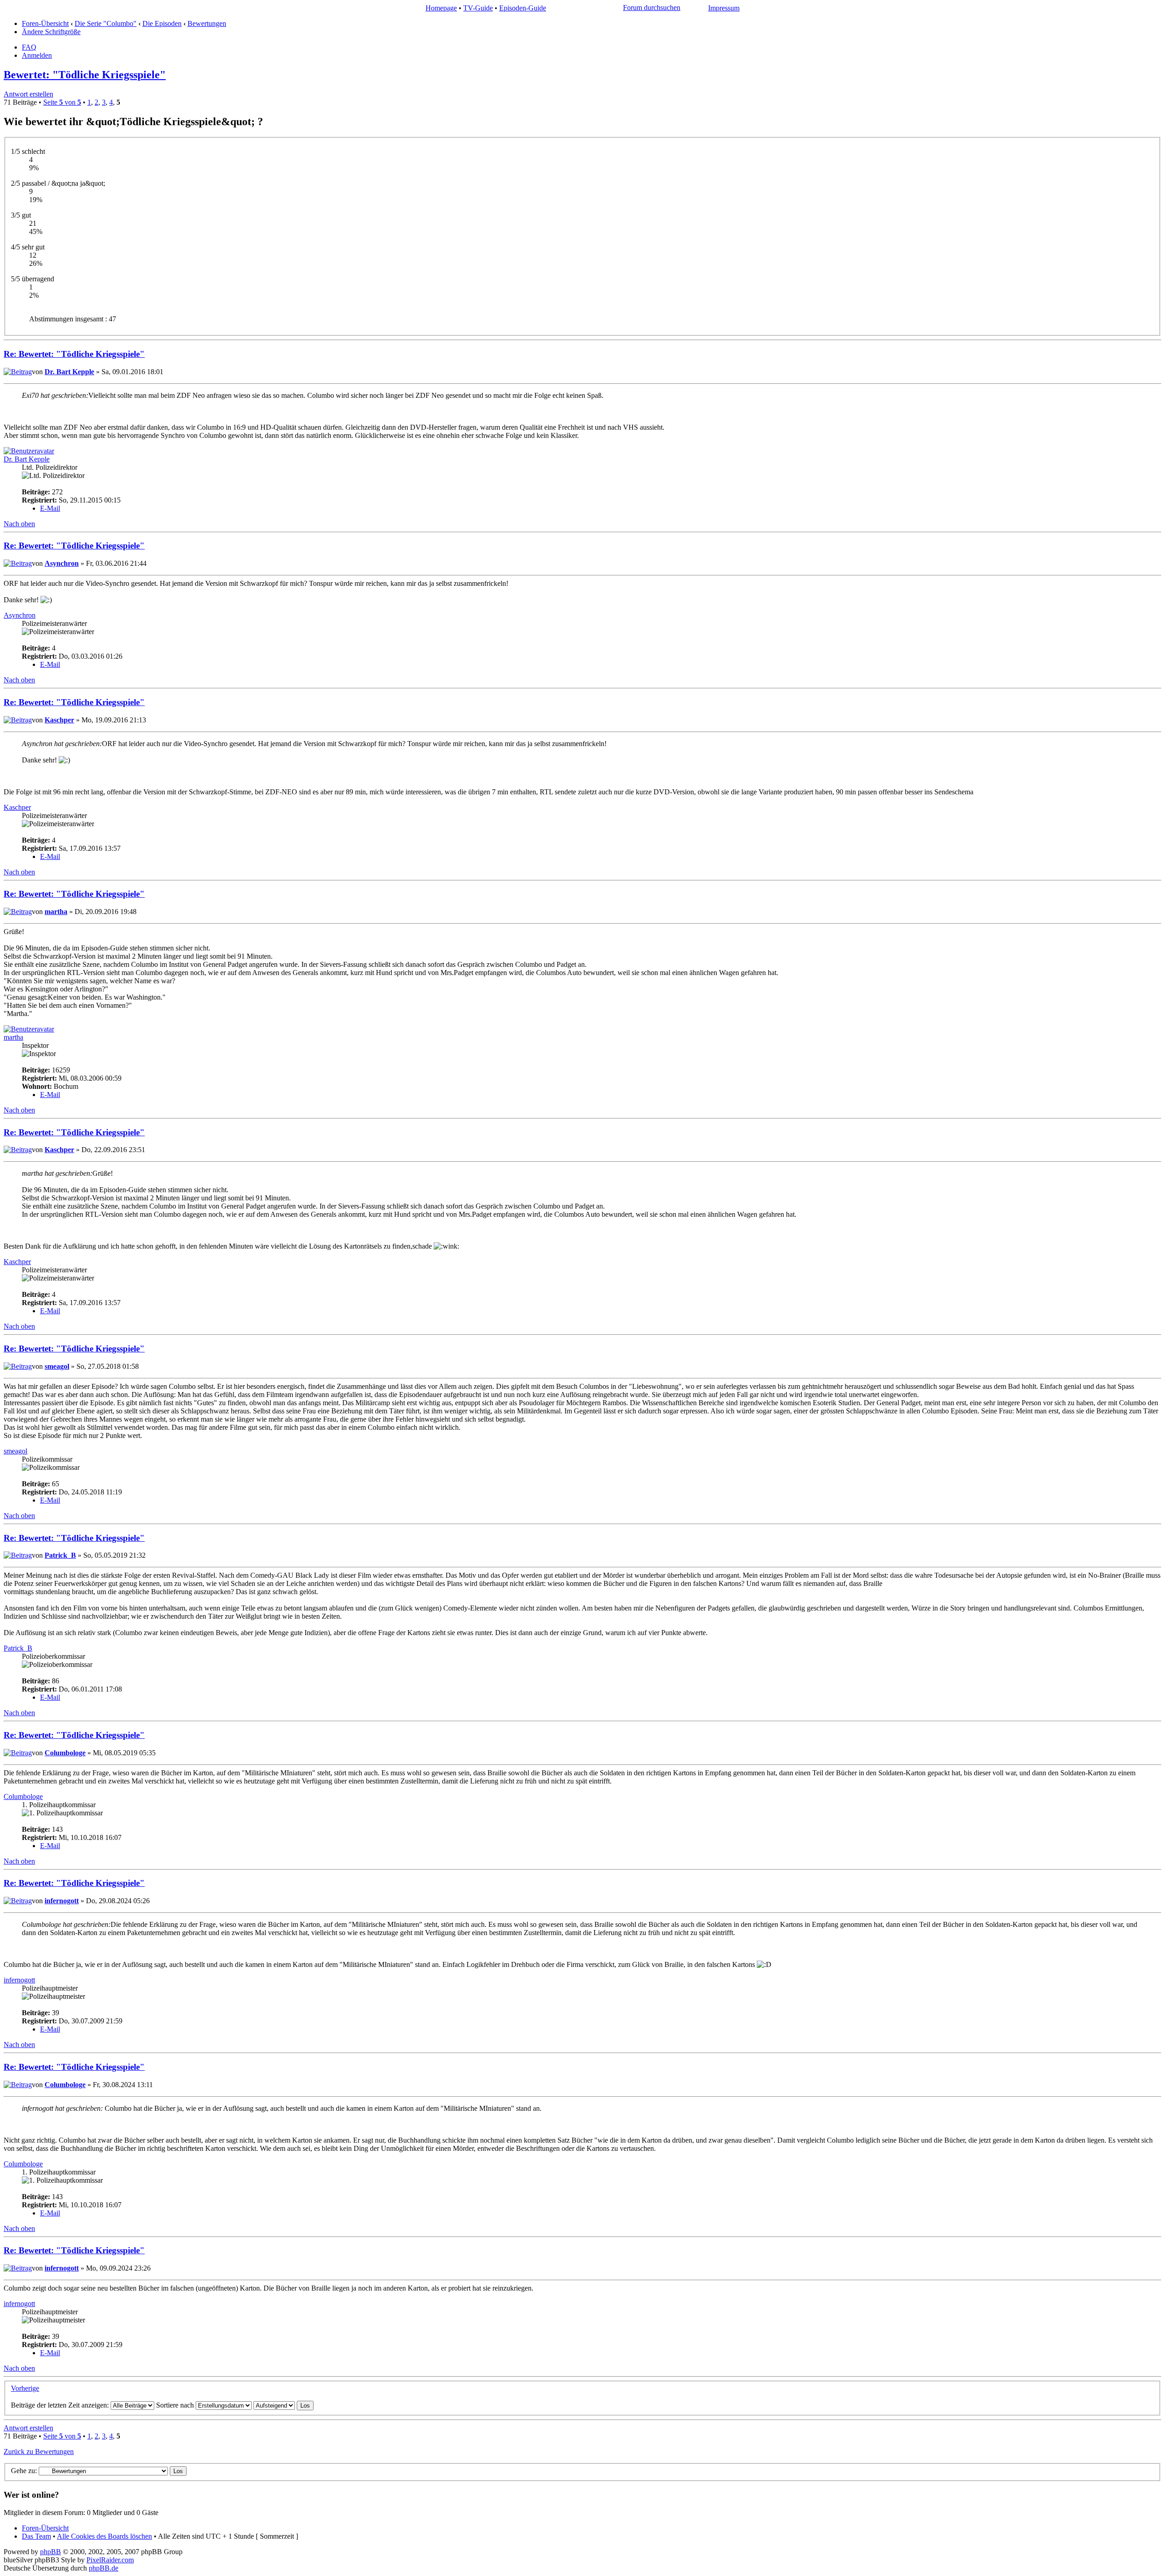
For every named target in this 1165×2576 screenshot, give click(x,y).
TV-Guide (478, 8)
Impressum (724, 8)
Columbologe (65, 1753)
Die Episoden (162, 23)
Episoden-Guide (523, 8)
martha (56, 912)
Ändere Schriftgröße (51, 32)
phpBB (51, 2552)
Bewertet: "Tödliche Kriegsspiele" (85, 75)
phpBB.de (104, 2568)
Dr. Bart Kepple (69, 372)
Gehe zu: (24, 2471)
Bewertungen (207, 23)
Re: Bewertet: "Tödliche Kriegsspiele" (74, 354)
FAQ (29, 47)
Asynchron (62, 563)
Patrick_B (60, 1555)
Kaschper (59, 720)
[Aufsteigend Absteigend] (284, 2405)
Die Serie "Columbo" (106, 23)
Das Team (36, 2536)
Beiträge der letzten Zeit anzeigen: (61, 2405)
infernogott (62, 1901)
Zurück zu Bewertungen (39, 2452)
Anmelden (37, 55)
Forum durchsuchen (652, 8)
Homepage (441, 8)
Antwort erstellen (28, 94)
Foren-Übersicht (45, 23)
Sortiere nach (176, 2405)
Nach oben (19, 524)
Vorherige (25, 2388)
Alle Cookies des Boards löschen (104, 2536)
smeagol (57, 1366)
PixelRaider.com (110, 2560)
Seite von (62, 102)
